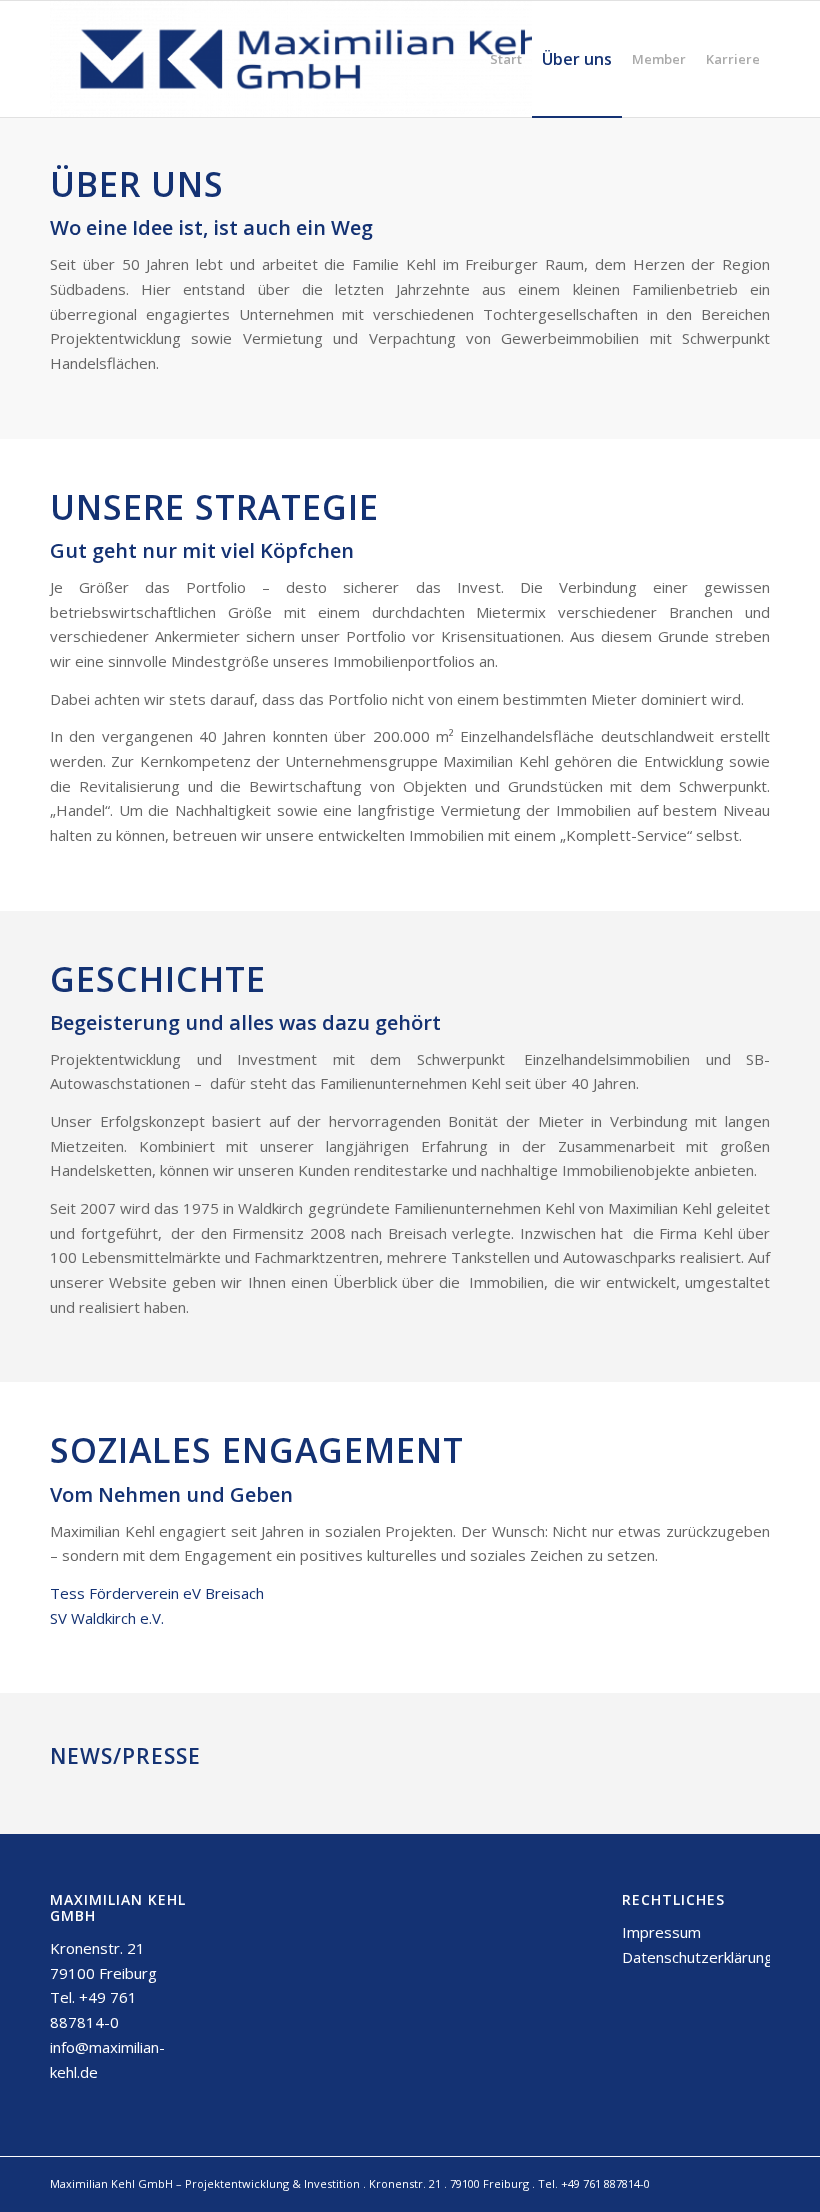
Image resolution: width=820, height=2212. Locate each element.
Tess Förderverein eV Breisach (157, 1593)
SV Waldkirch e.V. (107, 1618)
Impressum (661, 1932)
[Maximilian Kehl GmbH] (315, 59)
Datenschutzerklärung (697, 1957)
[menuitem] (506, 59)
